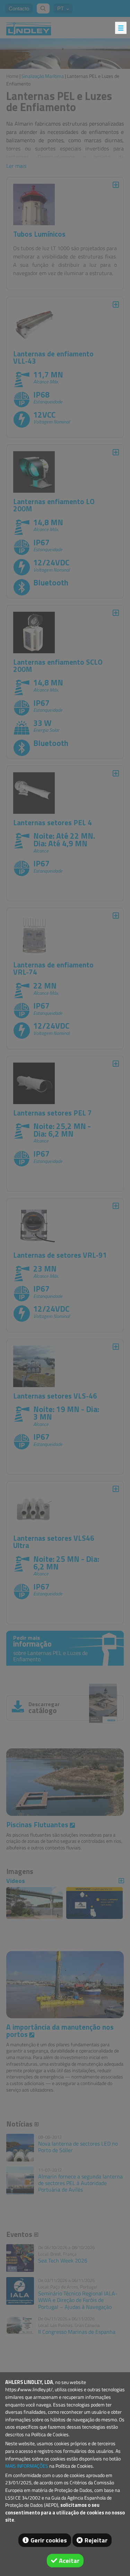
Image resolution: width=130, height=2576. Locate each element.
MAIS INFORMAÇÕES (27, 2466)
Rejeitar (96, 2540)
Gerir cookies (49, 2540)
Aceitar (69, 2561)
